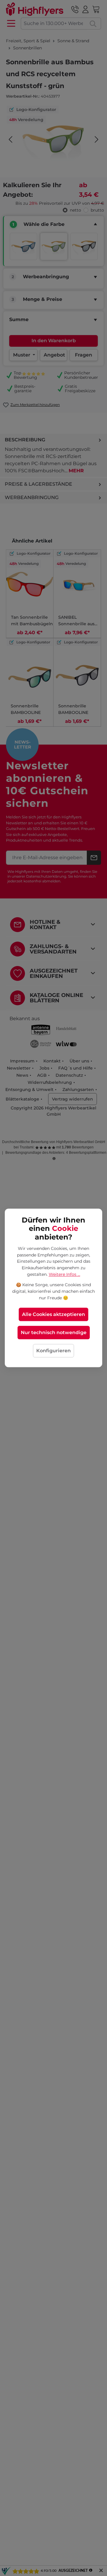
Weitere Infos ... (64, 1274)
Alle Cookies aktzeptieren (53, 1315)
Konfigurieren (53, 1351)
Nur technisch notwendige (54, 1333)
